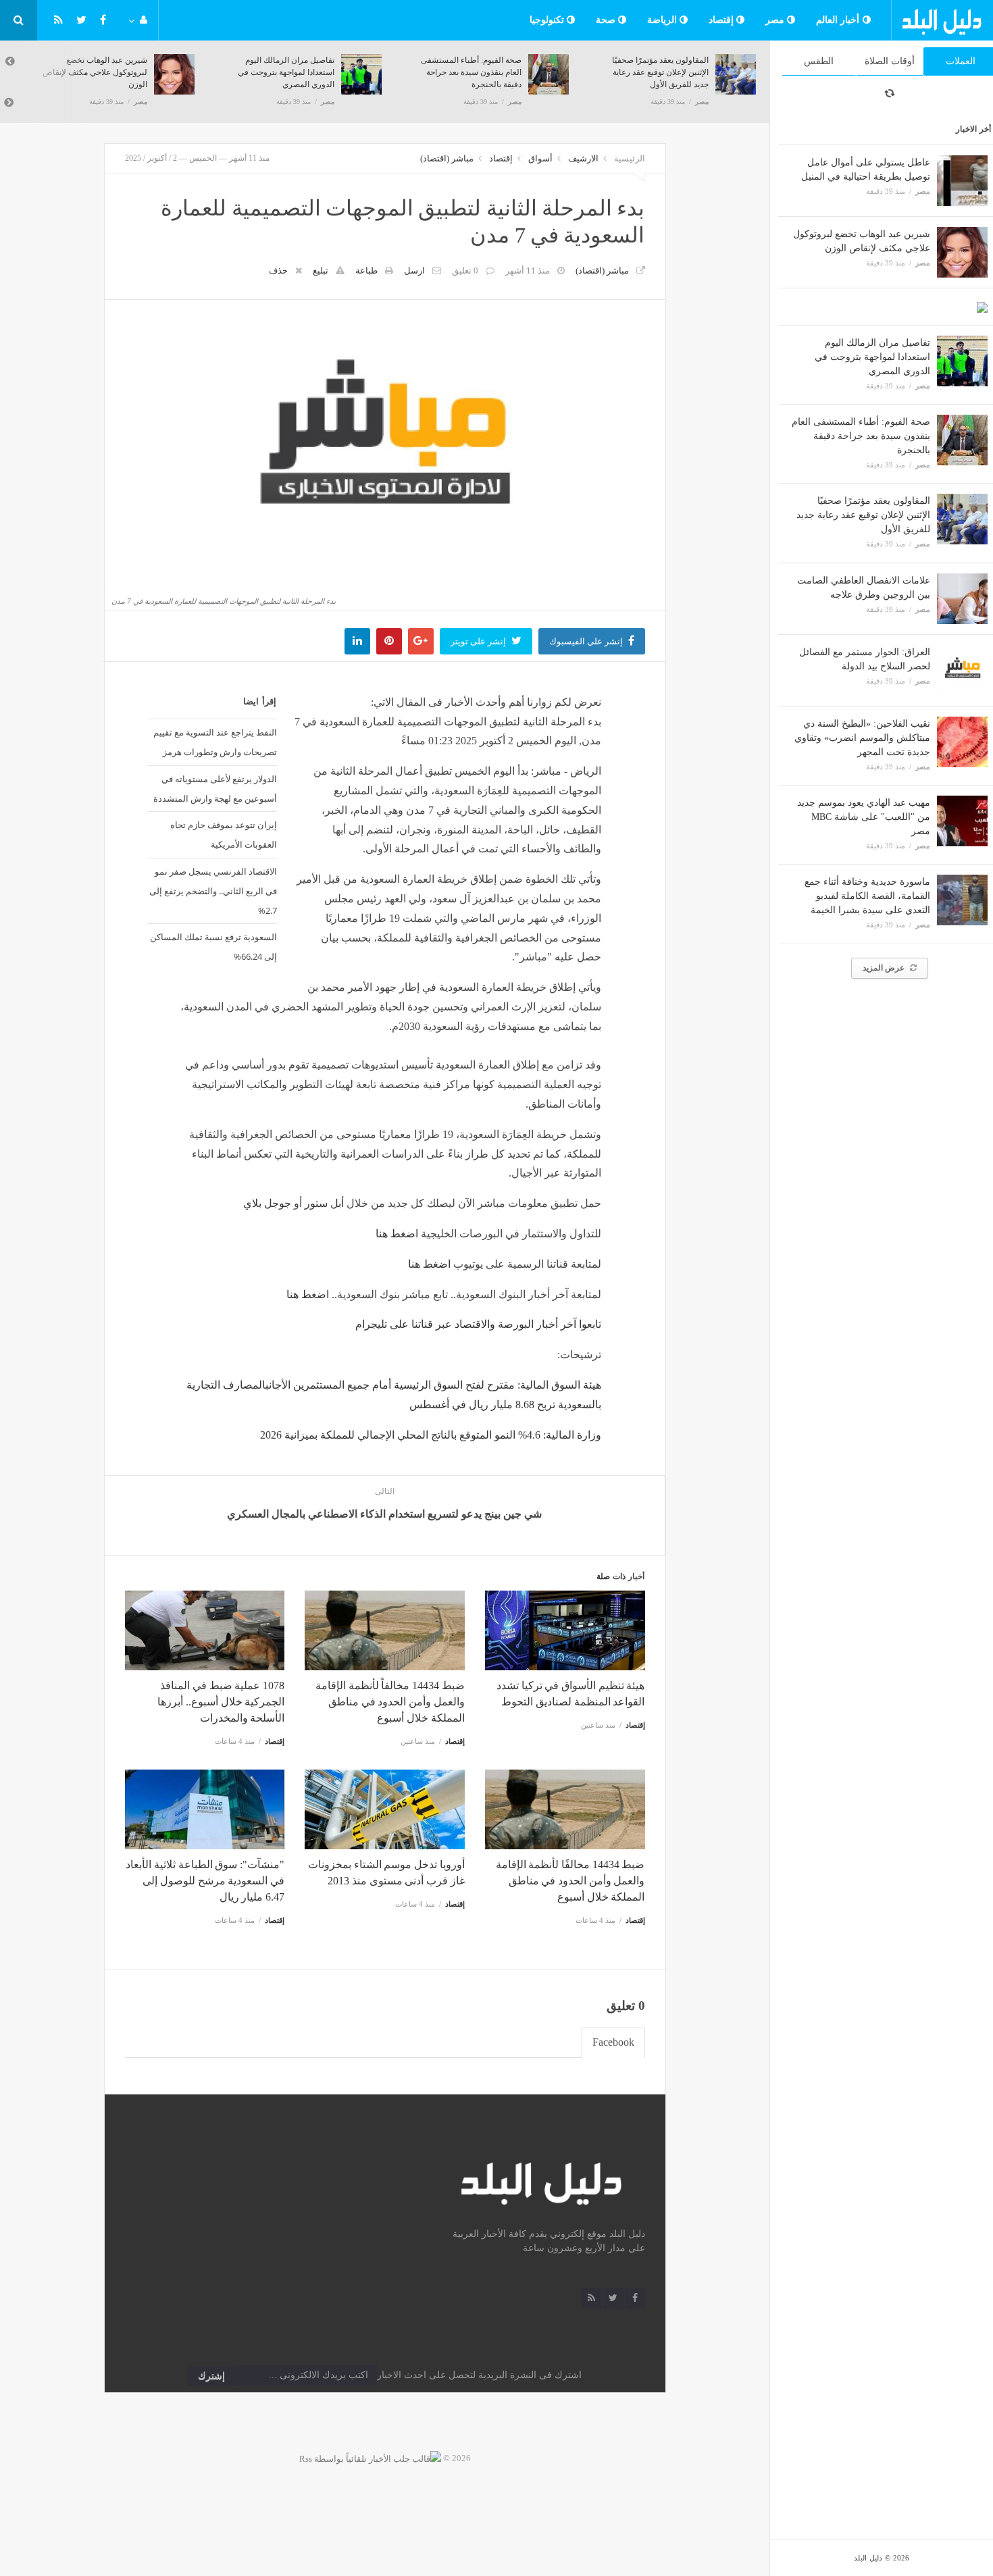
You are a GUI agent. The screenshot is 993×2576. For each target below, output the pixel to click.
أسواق (540, 158)
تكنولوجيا (549, 20)
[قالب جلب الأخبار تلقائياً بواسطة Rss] (370, 2458)
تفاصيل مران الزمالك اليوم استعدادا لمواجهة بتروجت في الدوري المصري (872, 357)
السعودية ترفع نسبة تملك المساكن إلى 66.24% (213, 947)
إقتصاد (723, 20)
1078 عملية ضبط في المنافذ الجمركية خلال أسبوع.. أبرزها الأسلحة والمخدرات (221, 1702)
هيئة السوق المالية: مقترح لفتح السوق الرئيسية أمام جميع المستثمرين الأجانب (433, 1385)
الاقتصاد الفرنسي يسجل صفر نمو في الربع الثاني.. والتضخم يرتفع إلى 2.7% (213, 891)
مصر (776, 20)
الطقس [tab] (819, 61)
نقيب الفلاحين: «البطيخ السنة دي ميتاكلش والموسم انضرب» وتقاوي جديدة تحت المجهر (862, 738)
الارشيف (583, 158)
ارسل (414, 271)
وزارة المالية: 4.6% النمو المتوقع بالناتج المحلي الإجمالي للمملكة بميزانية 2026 (431, 1435)
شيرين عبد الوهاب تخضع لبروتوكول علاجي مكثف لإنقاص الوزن (95, 72)
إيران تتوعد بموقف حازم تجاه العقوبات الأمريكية (224, 834)
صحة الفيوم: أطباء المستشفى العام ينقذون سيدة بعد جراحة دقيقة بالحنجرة (861, 436)
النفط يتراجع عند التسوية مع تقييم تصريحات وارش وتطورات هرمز (215, 742)
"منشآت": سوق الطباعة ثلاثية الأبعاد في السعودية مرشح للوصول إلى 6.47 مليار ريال (205, 1881)
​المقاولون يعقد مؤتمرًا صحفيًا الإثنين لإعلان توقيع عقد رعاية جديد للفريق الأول (863, 515)
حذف (278, 271)
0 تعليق (465, 271)
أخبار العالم (839, 20)
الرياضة (664, 20)
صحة (607, 20)
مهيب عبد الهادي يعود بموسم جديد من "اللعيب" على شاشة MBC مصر (864, 817)
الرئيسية (630, 158)
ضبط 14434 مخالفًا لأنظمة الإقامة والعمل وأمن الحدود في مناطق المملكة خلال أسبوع (570, 1881)
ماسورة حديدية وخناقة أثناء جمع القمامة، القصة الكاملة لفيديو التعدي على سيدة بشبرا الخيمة (867, 896)
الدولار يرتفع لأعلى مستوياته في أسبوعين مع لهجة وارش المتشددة (215, 789)
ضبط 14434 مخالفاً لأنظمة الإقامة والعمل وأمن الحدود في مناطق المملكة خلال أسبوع (390, 1702)
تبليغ (321, 271)
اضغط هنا (308, 1294)
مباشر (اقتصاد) (447, 158)
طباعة (366, 271)
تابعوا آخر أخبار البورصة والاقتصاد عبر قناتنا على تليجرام (478, 1324)
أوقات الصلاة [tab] (890, 61)
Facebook (613, 2042)
